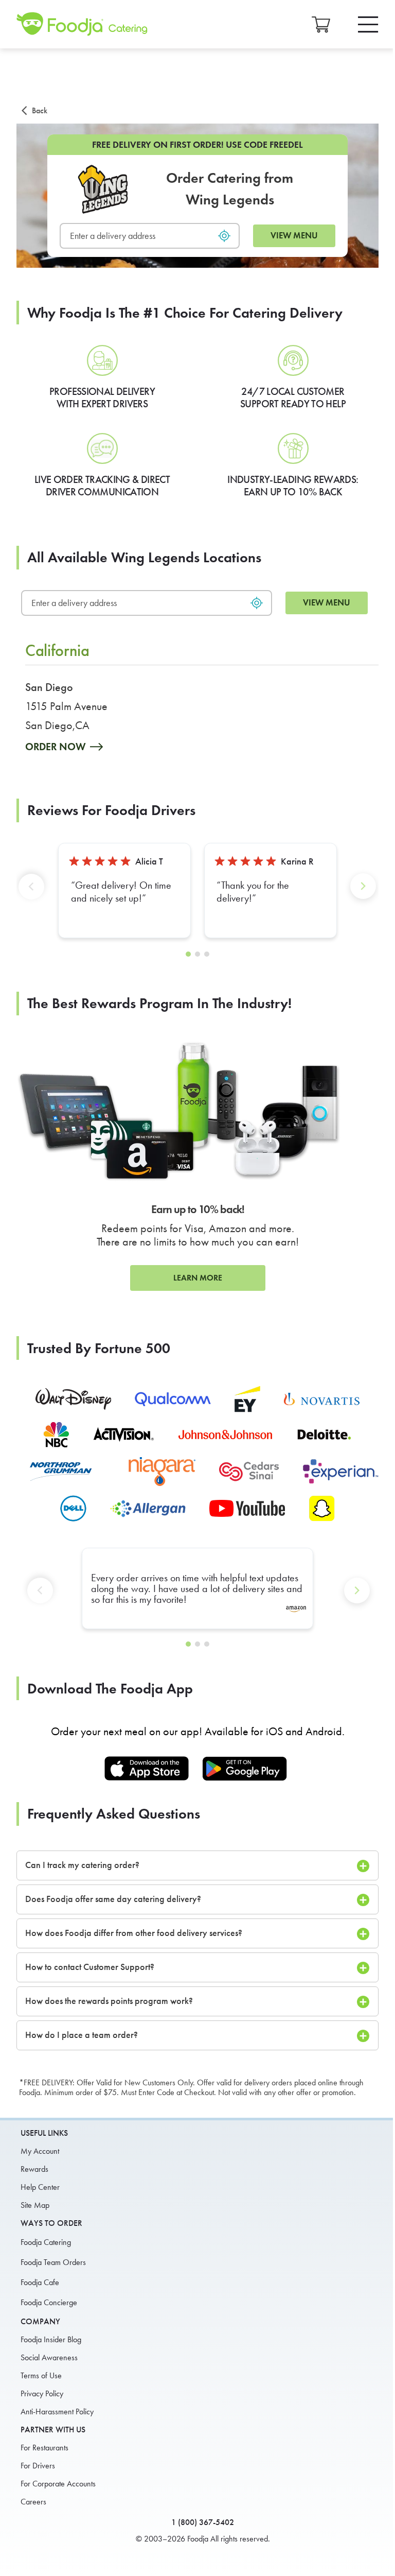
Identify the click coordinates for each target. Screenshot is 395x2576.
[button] (33, 895)
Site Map (35, 2205)
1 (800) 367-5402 (203, 2522)
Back (40, 110)
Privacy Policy (42, 2393)
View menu (294, 236)
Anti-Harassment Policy (57, 2411)
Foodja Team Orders (53, 2262)
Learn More (198, 1278)
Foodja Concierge (49, 2302)
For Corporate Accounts (58, 2484)
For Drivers (38, 2466)
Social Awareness (49, 2357)
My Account (40, 2151)
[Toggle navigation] (368, 24)
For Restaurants (44, 2448)
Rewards (34, 2169)
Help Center (40, 2187)
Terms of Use (41, 2375)
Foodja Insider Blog (51, 2339)
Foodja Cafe (40, 2282)
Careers (33, 2502)
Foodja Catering (46, 2242)
